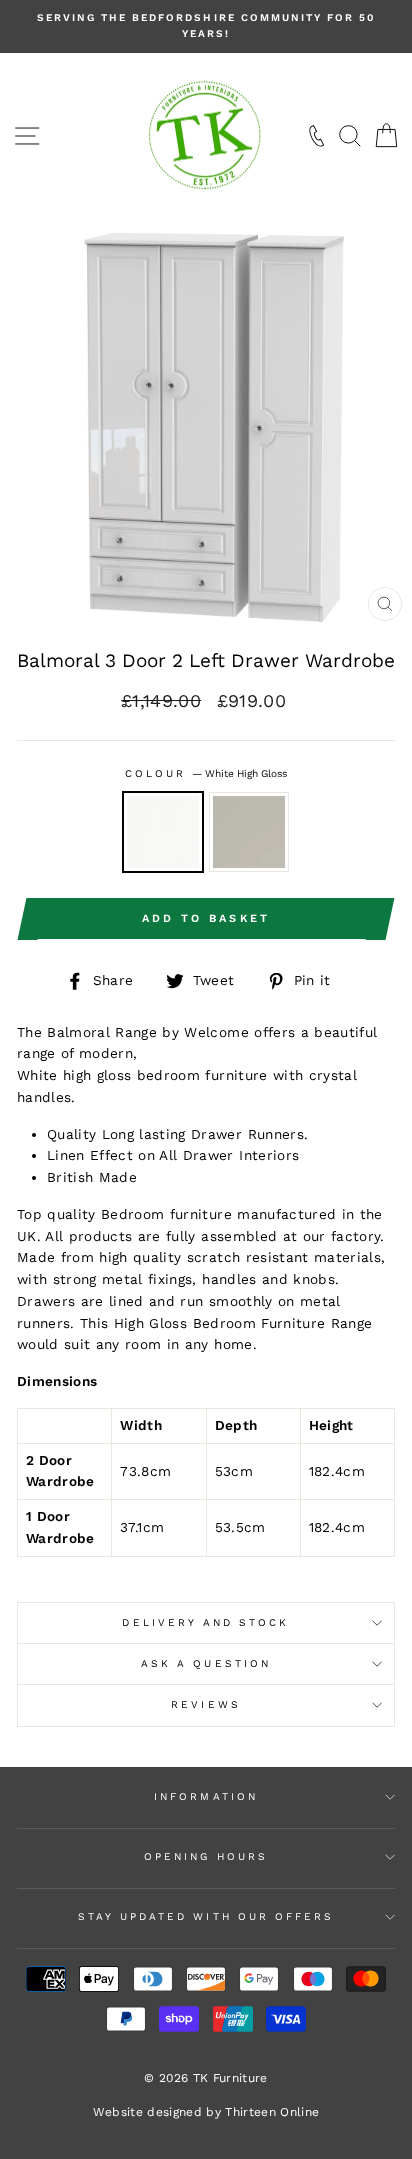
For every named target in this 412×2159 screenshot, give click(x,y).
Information (206, 1796)
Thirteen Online (272, 2112)
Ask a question (206, 1663)
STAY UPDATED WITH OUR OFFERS (206, 1916)
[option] (206, 26)
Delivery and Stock (205, 1622)
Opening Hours (206, 1856)
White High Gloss (163, 832)
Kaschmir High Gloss (249, 832)
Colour (206, 773)
